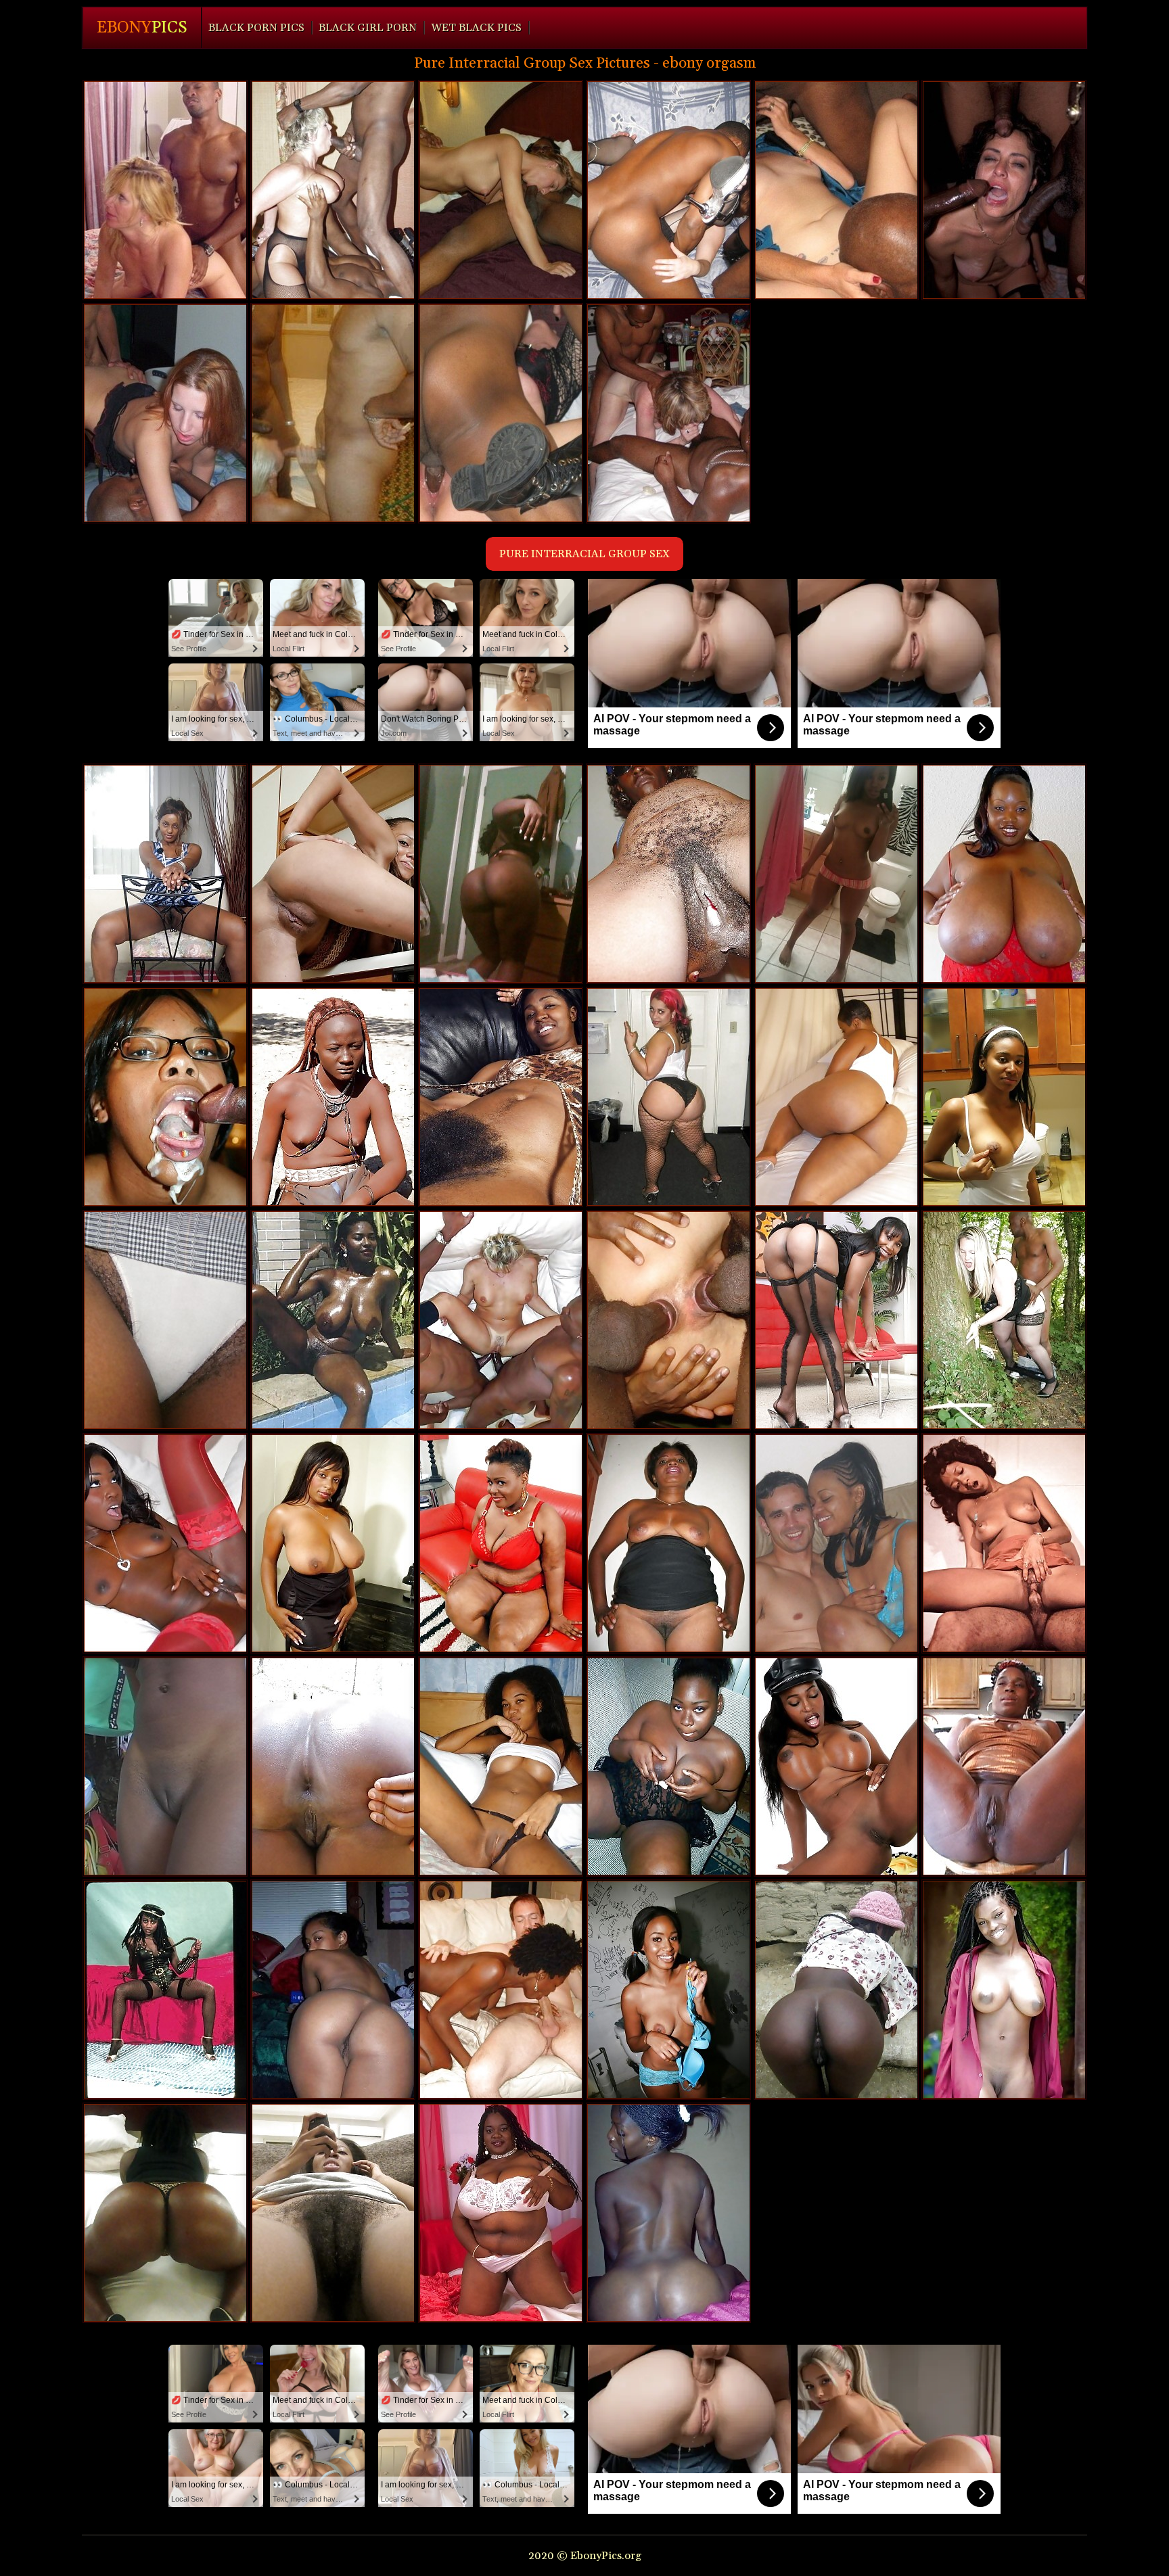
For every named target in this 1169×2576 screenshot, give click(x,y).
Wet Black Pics (476, 28)
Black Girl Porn (368, 28)
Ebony (142, 28)
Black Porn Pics (256, 28)
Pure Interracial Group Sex (584, 554)
